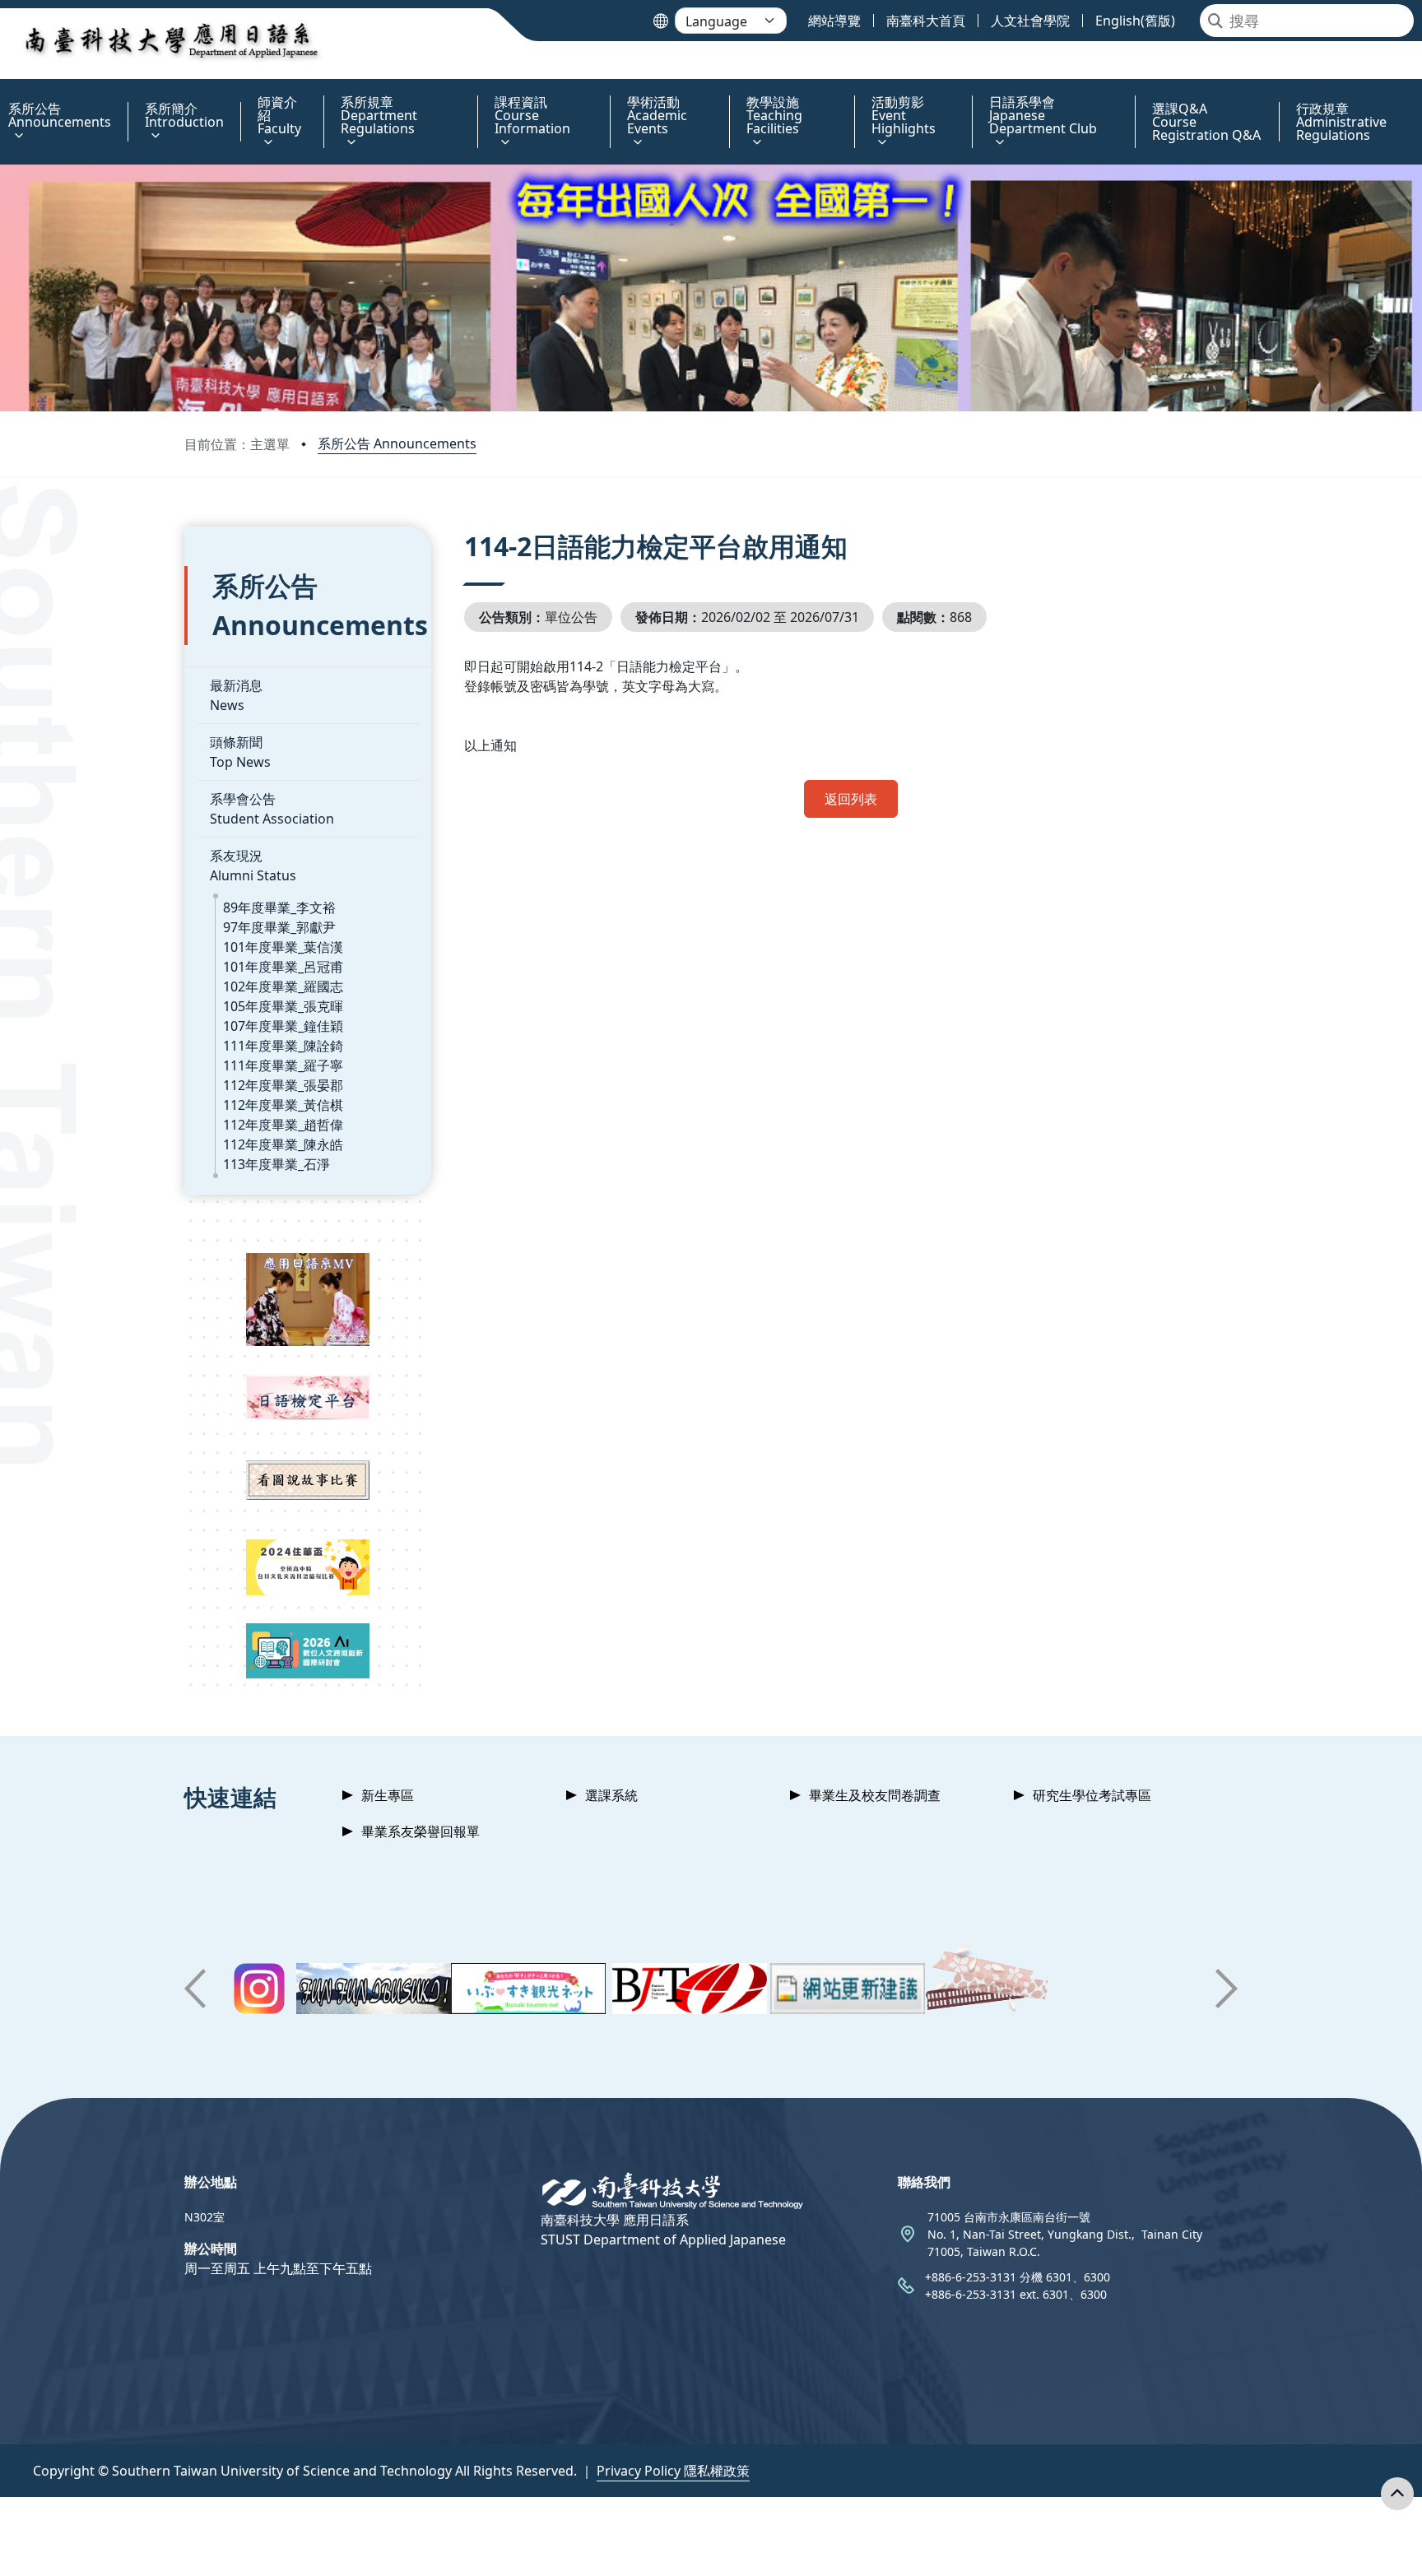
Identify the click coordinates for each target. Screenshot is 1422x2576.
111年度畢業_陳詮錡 (283, 1046)
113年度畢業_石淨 (276, 1164)
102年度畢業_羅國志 (283, 986)
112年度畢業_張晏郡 (283, 1085)
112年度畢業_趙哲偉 (283, 1125)
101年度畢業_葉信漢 (283, 947)
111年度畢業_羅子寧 (283, 1065)
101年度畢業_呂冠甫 (283, 967)
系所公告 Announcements (397, 443)
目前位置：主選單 (237, 444)
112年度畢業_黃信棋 (283, 1105)
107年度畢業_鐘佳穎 (283, 1026)
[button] (195, 1989)
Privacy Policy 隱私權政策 (673, 2471)
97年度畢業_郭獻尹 (279, 927)
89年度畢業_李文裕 (279, 907)
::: (4, 93)
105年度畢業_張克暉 (283, 1006)
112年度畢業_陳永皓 (283, 1144)
